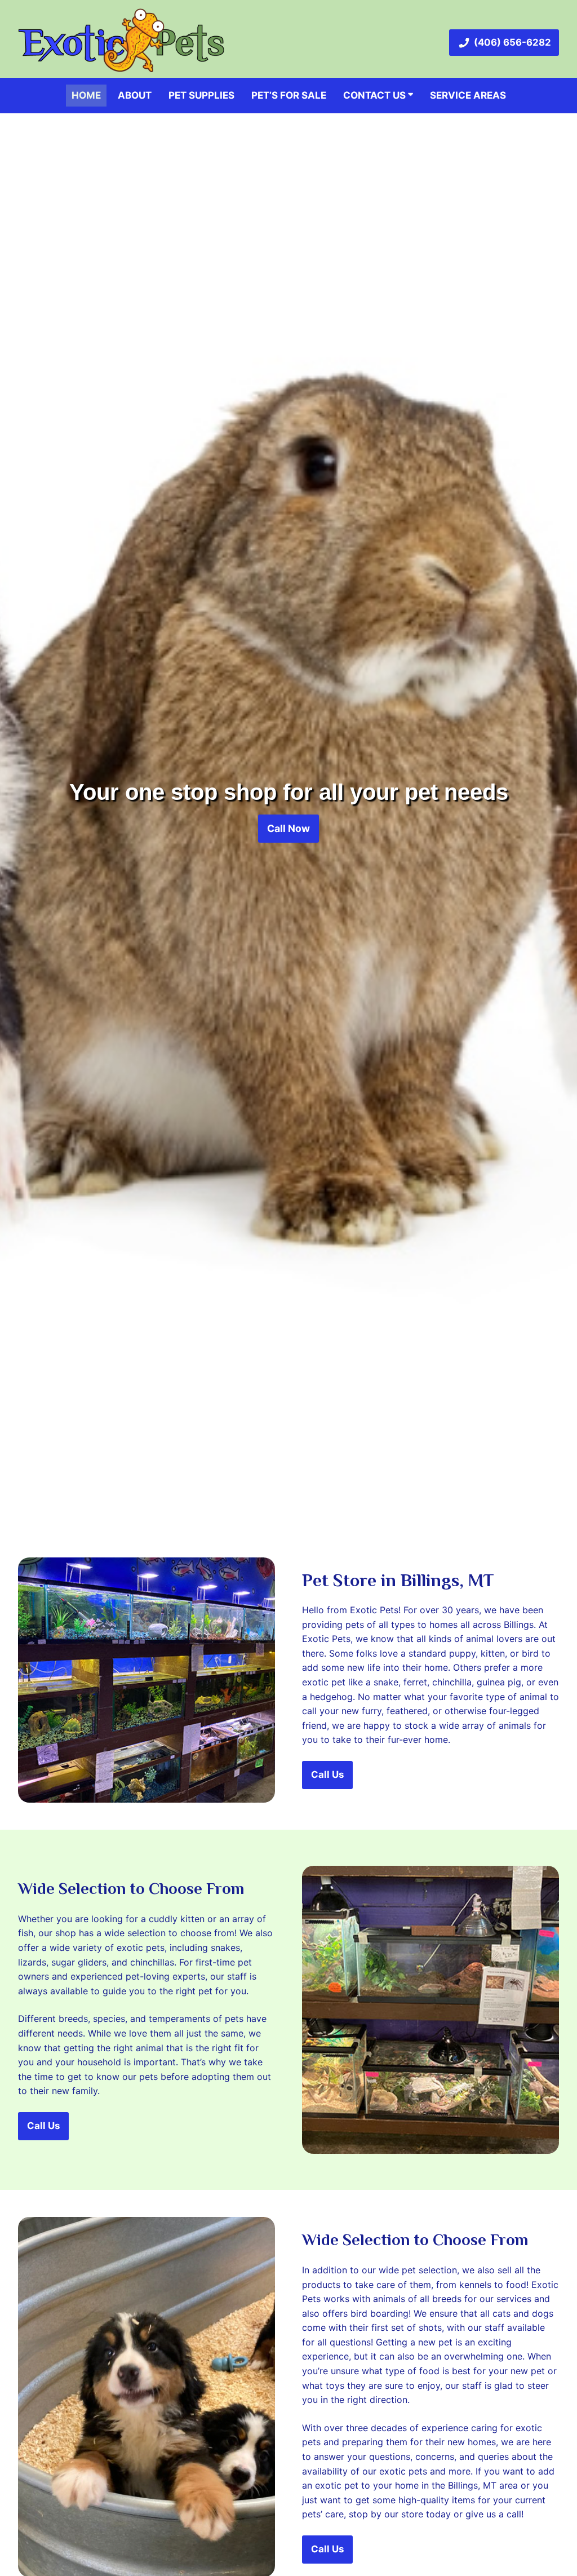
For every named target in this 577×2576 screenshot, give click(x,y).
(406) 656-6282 (512, 42)
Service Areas (468, 95)
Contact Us (376, 95)
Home (86, 95)
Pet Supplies (201, 95)
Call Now (288, 828)
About (135, 95)
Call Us (327, 1774)
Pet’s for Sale (289, 95)
